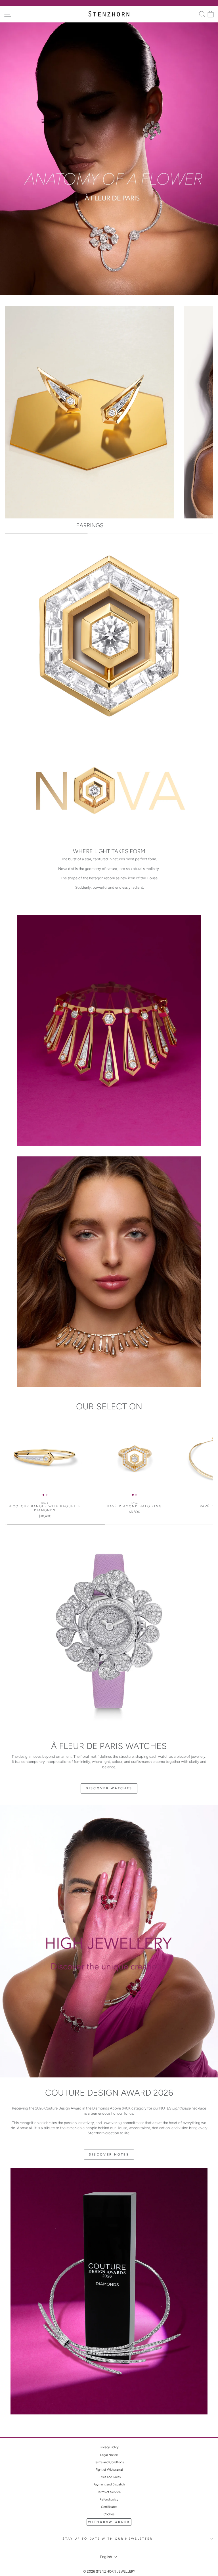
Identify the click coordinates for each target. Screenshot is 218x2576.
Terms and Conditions (109, 2462)
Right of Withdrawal (109, 2470)
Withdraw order (109, 2522)
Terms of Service (109, 2492)
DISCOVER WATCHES (109, 1788)
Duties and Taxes (109, 2477)
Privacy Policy (109, 2447)
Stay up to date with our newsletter (107, 2539)
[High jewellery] (109, 1941)
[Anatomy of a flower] (109, 159)
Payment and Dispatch (109, 2484)
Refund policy (109, 2499)
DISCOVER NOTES (109, 2155)
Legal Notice (109, 2455)
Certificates (109, 2507)
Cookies (109, 2514)
